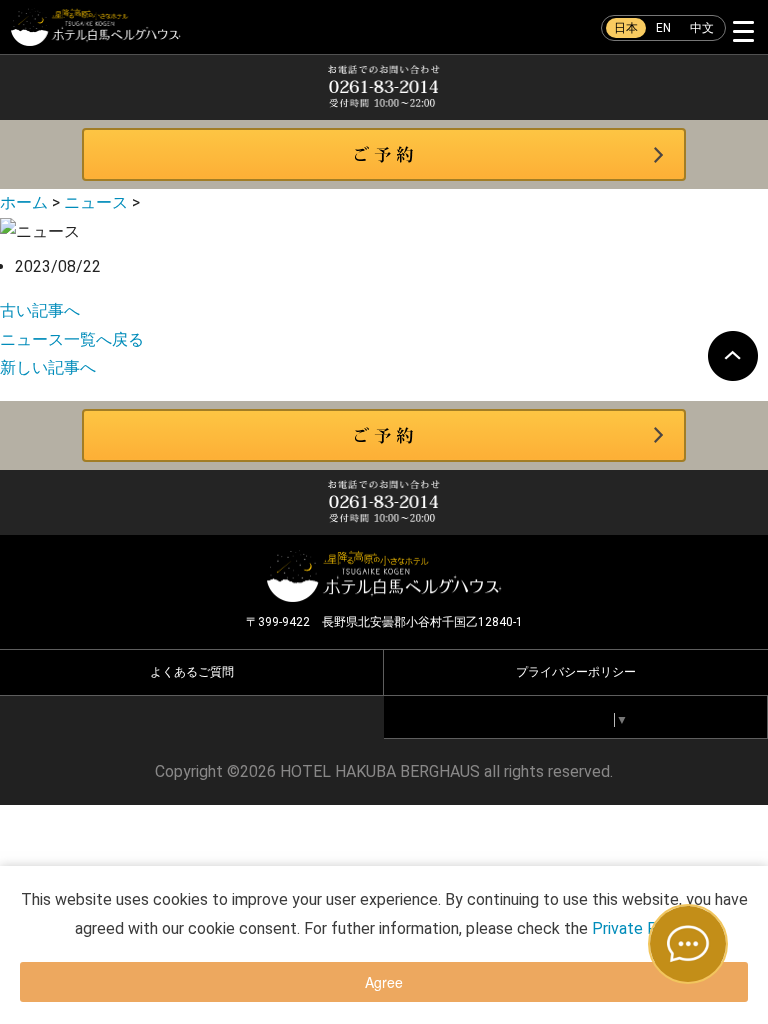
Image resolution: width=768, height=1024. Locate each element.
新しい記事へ (48, 367)
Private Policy (641, 928)
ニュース (96, 202)
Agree (384, 982)
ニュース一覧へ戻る (72, 339)
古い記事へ (40, 310)
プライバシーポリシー (576, 672)
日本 (626, 28)
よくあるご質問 (192, 672)
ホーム (24, 202)
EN (663, 28)
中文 (702, 28)
